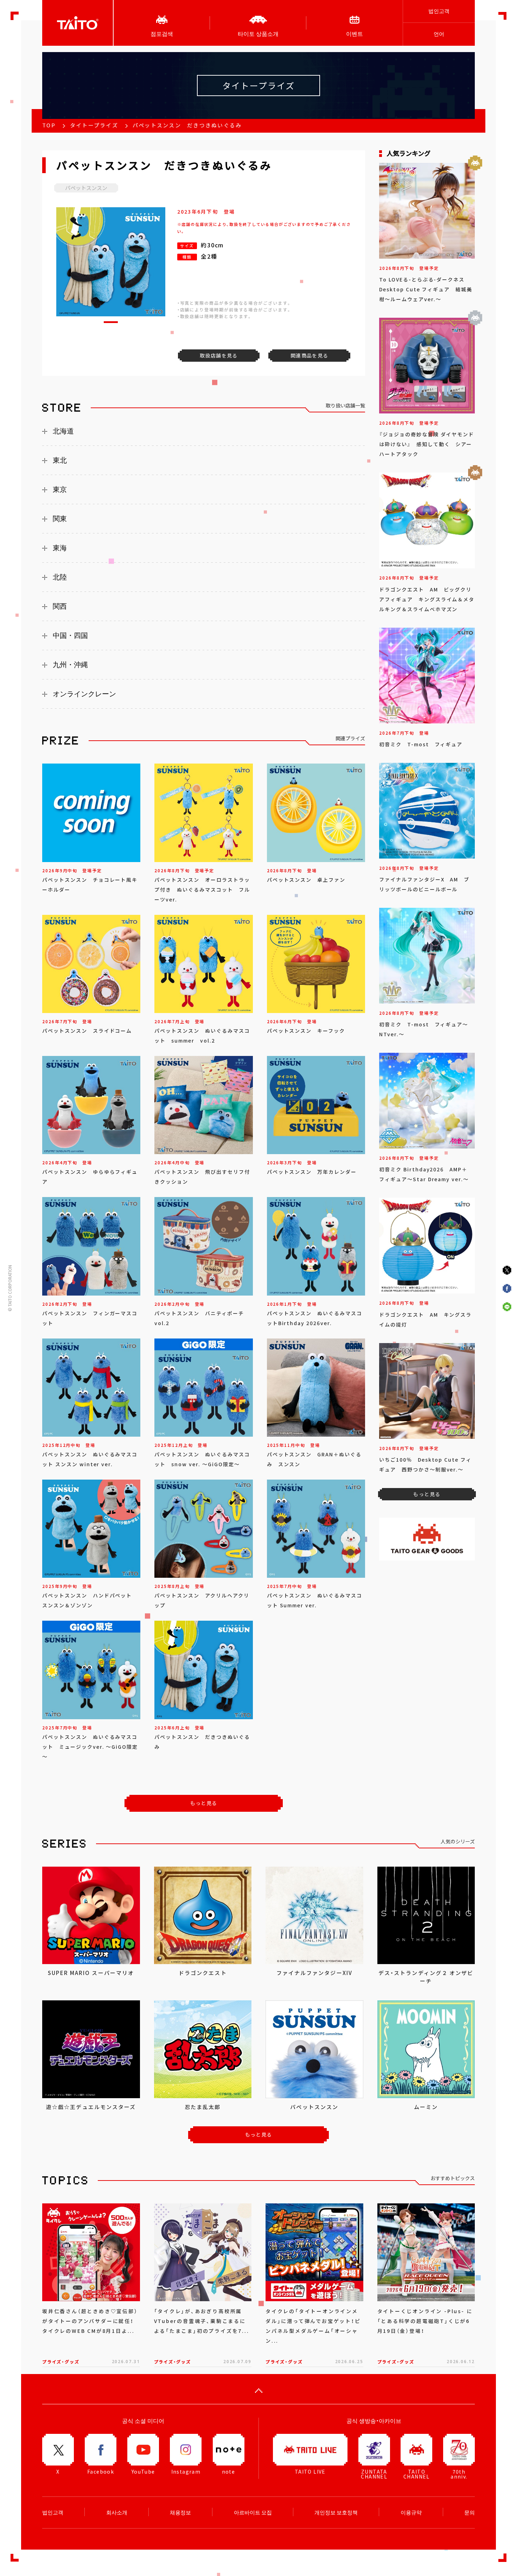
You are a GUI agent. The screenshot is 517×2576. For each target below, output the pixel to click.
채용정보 (180, 2512)
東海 (60, 548)
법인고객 (439, 11)
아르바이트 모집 (253, 2512)
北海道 (63, 431)
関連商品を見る (309, 355)
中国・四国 (70, 635)
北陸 (60, 577)
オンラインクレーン (84, 694)
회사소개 (117, 2512)
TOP (49, 125)
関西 (60, 606)
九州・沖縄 (70, 665)
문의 (470, 2512)
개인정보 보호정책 (336, 2512)
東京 (60, 489)
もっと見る (204, 1803)
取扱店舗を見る (219, 355)
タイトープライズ (94, 125)
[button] (111, 322)
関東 (60, 519)
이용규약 (411, 2512)
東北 (60, 460)
